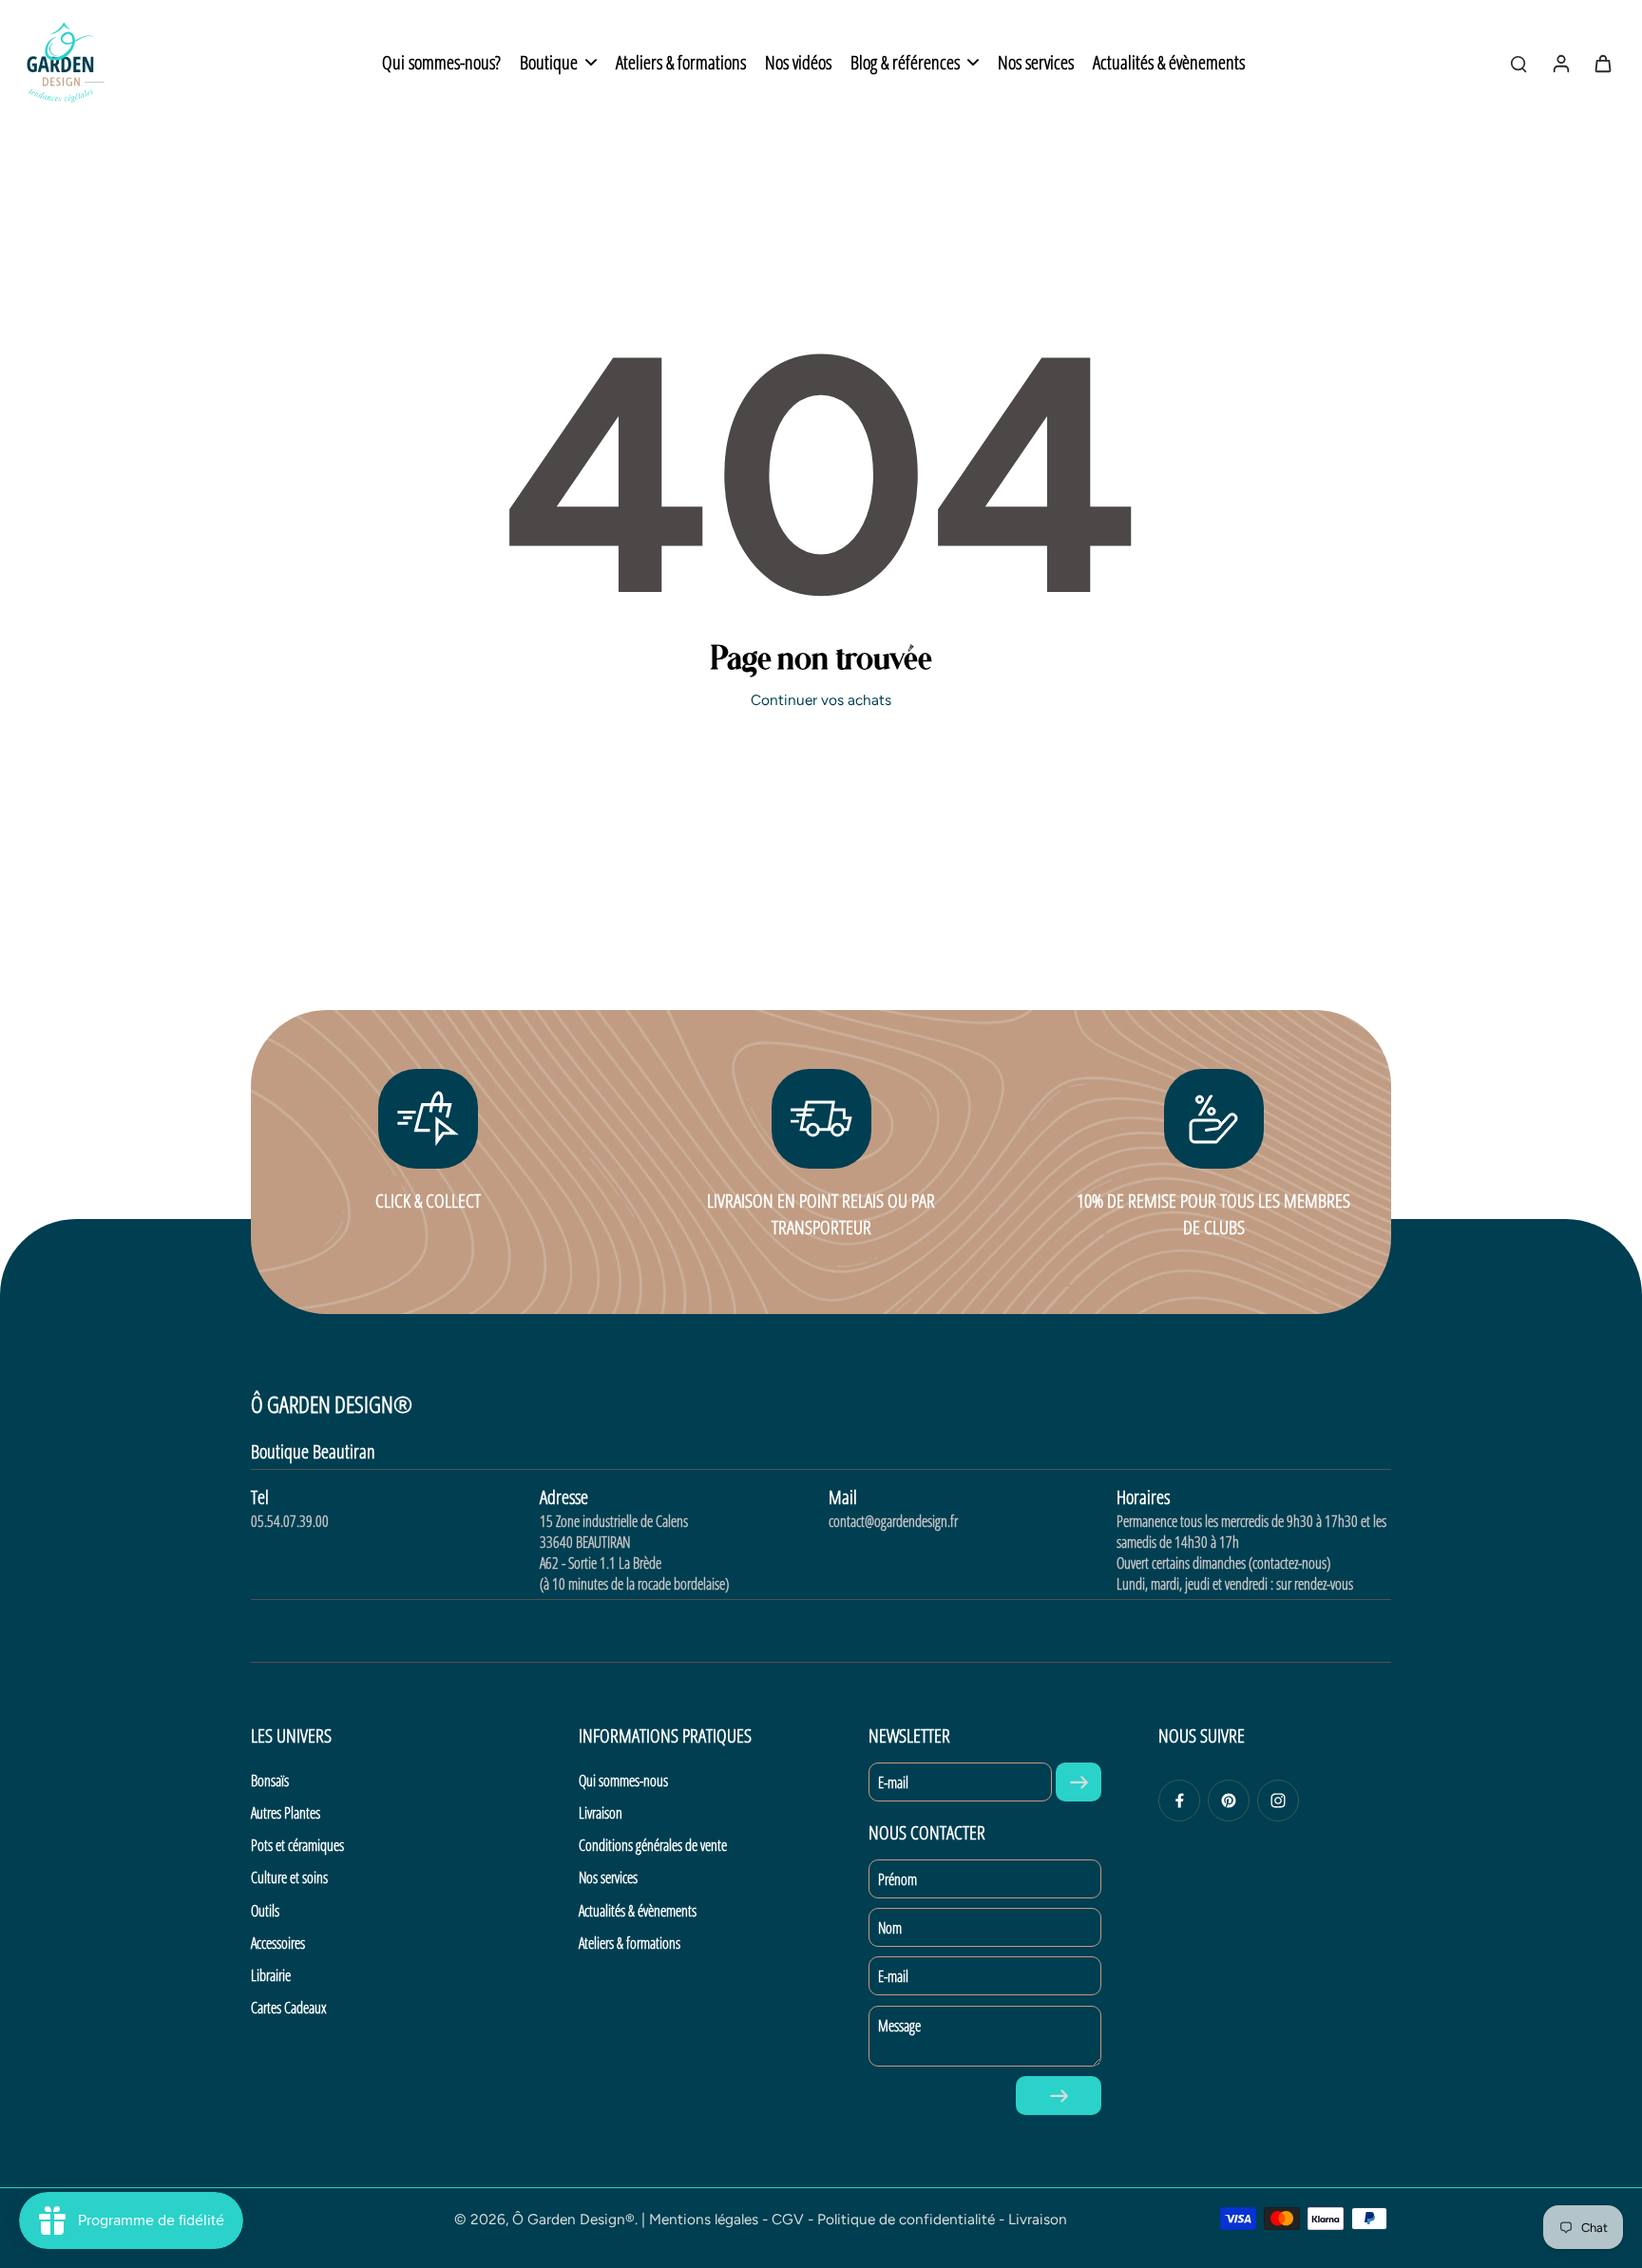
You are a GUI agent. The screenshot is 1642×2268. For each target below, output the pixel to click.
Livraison (601, 1813)
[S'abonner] (1079, 1782)
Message (899, 2026)
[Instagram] (1278, 1801)
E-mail (893, 1782)
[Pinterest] (1229, 1801)
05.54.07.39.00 (290, 1521)
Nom (890, 1928)
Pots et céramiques (297, 1845)
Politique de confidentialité (906, 2219)
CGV (788, 2219)
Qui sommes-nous (623, 1781)
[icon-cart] (1602, 63)
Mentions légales (704, 2219)
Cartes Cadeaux (288, 2008)
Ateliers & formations (630, 1943)
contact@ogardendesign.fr (893, 1521)
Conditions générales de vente (653, 1845)
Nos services (608, 1877)
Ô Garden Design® (573, 2219)
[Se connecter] (1560, 63)
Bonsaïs (270, 1781)
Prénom (897, 1879)
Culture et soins (289, 1877)
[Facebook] (1179, 1801)
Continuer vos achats (821, 700)
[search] (1518, 63)
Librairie (271, 1975)
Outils (265, 1911)
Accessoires (278, 1943)
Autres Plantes (286, 1813)
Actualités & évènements (638, 1911)
